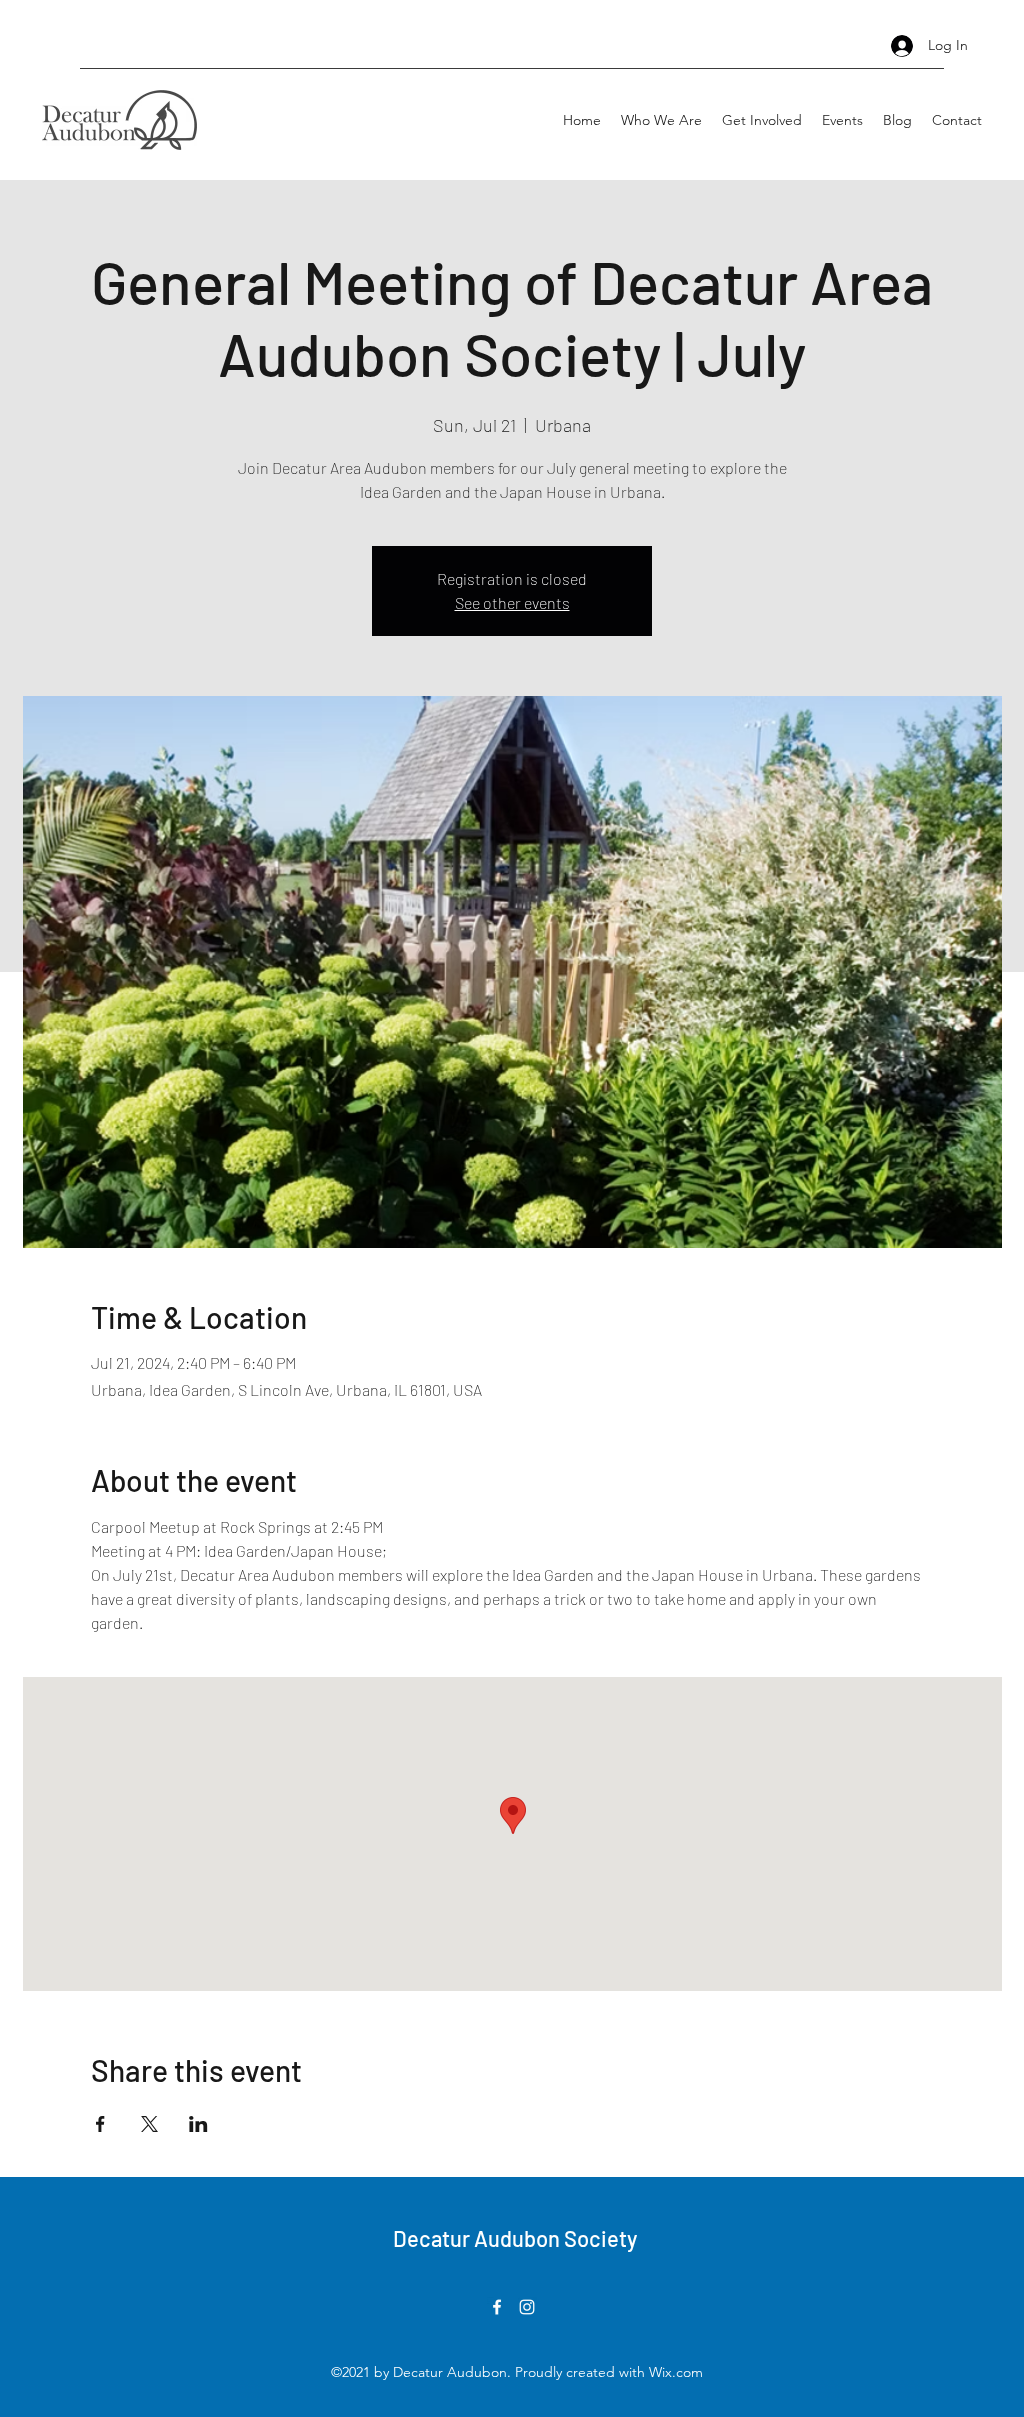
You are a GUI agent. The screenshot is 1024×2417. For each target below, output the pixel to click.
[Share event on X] (149, 2124)
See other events (512, 602)
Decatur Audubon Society (515, 2238)
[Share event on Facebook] (100, 2124)
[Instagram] (527, 2307)
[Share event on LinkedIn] (198, 2124)
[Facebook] (497, 2307)
